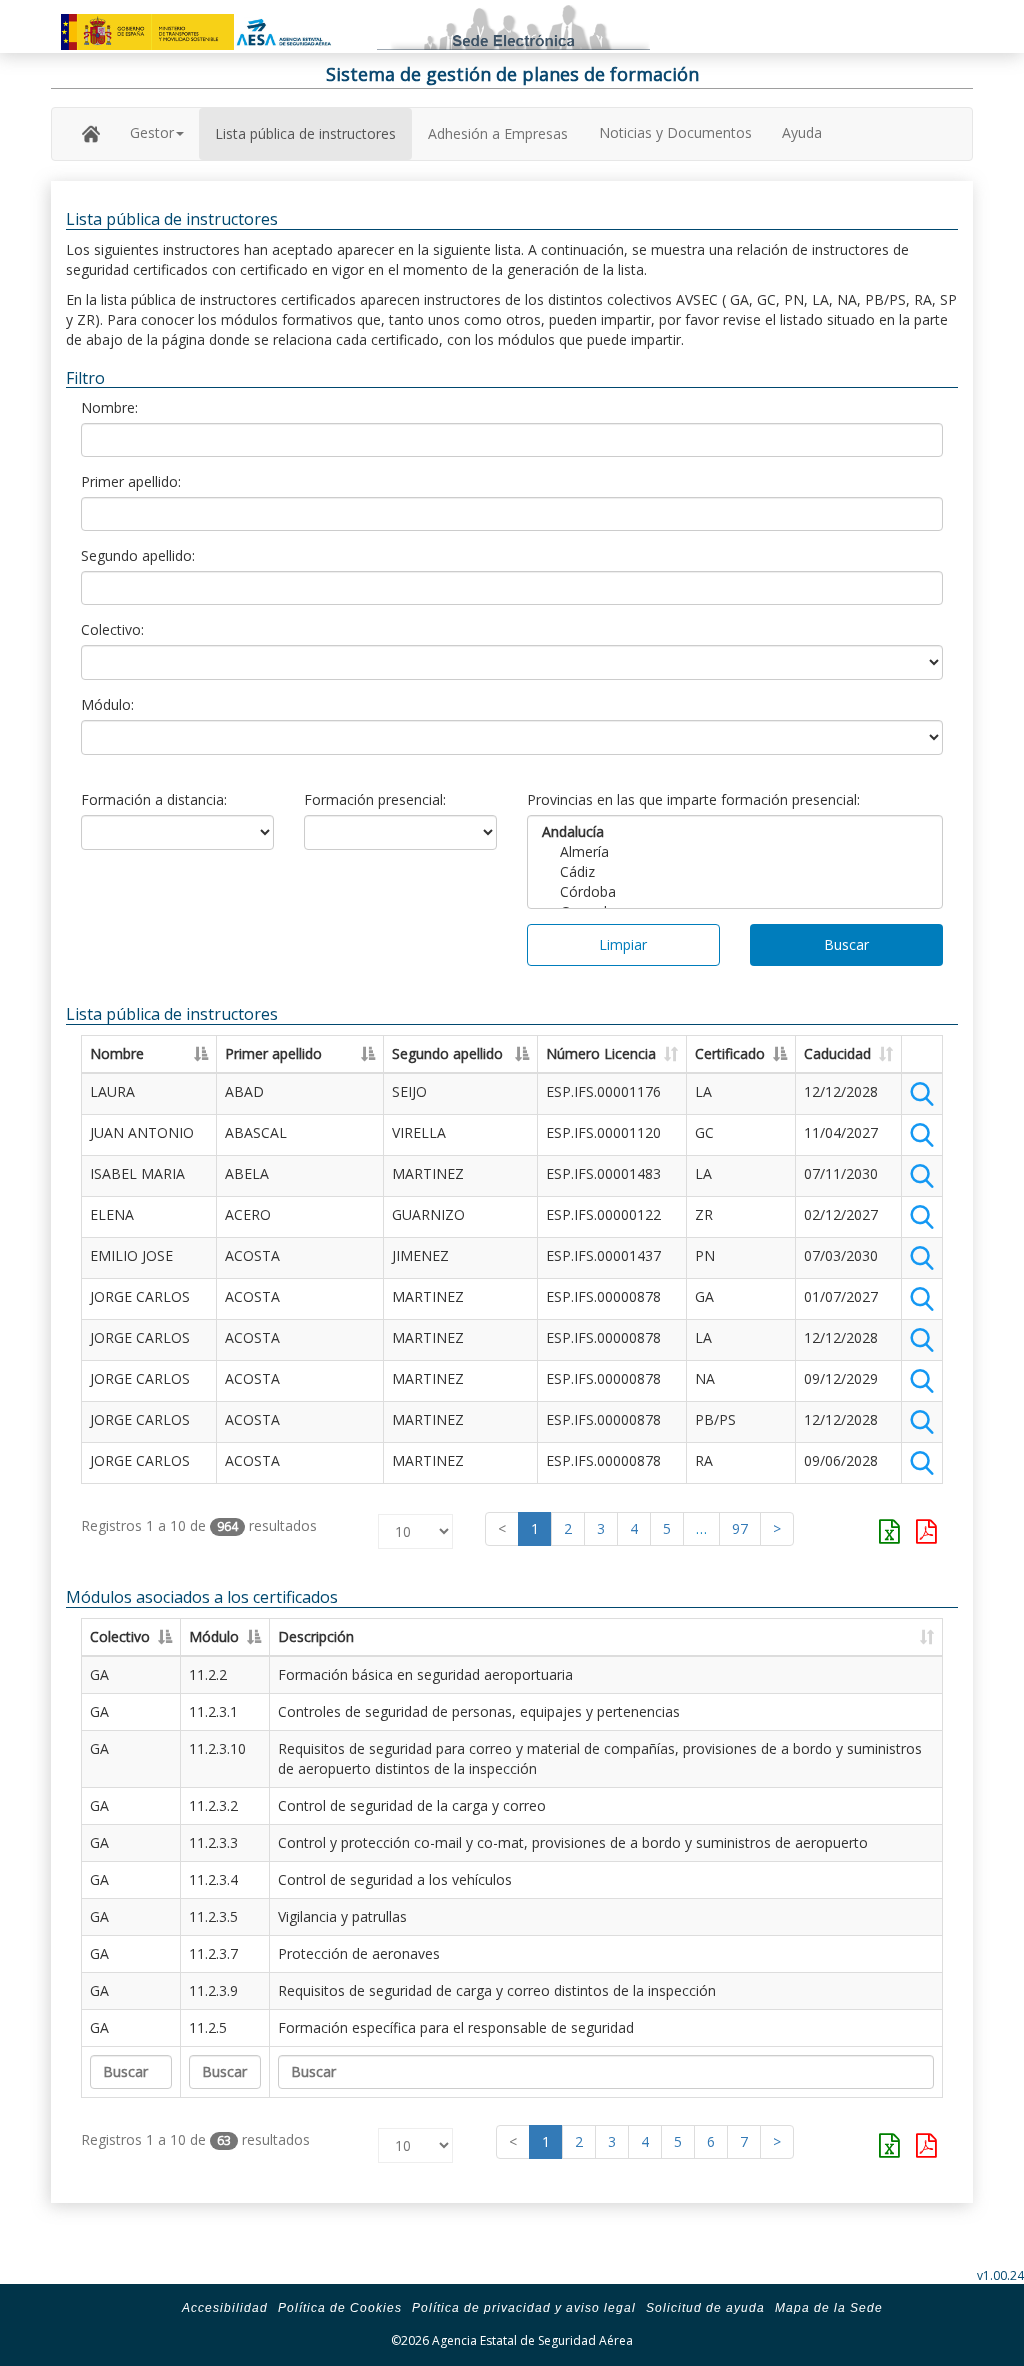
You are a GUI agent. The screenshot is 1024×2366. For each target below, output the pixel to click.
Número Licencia (601, 1053)
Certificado (730, 1053)
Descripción (316, 1636)
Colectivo (120, 1636)
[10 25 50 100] (400, 1526)
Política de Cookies (340, 2308)
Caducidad (837, 1053)
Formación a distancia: (154, 799)
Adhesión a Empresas (498, 133)
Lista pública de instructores (305, 133)
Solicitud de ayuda (705, 2308)
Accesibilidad (225, 2308)
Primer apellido (273, 1053)
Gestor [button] (152, 132)
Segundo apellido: (138, 555)
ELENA (112, 1214)
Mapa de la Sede (829, 2308)
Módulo (214, 1636)
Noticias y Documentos (675, 132)
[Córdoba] (735, 892)
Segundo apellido (447, 1053)
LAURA (112, 1091)
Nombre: (109, 407)
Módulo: (107, 704)
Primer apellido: (131, 481)
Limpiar (623, 944)
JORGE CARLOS (140, 1296)
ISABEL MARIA (137, 1173)
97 (740, 1528)
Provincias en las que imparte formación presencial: (693, 799)
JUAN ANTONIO (142, 1132)
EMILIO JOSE (131, 1255)
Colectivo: (112, 629)
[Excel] (889, 1531)
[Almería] (735, 852)
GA (99, 1674)
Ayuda (802, 132)
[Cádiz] (735, 872)
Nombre (117, 1053)
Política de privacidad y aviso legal (524, 2308)
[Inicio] (91, 133)
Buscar (846, 944)
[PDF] (926, 1531)
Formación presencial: (375, 799)
